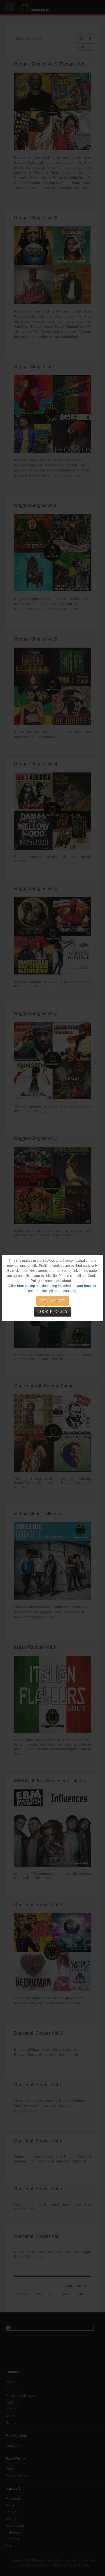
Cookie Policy (53, 1312)
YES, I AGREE (53, 1301)
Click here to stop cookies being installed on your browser (53, 1286)
